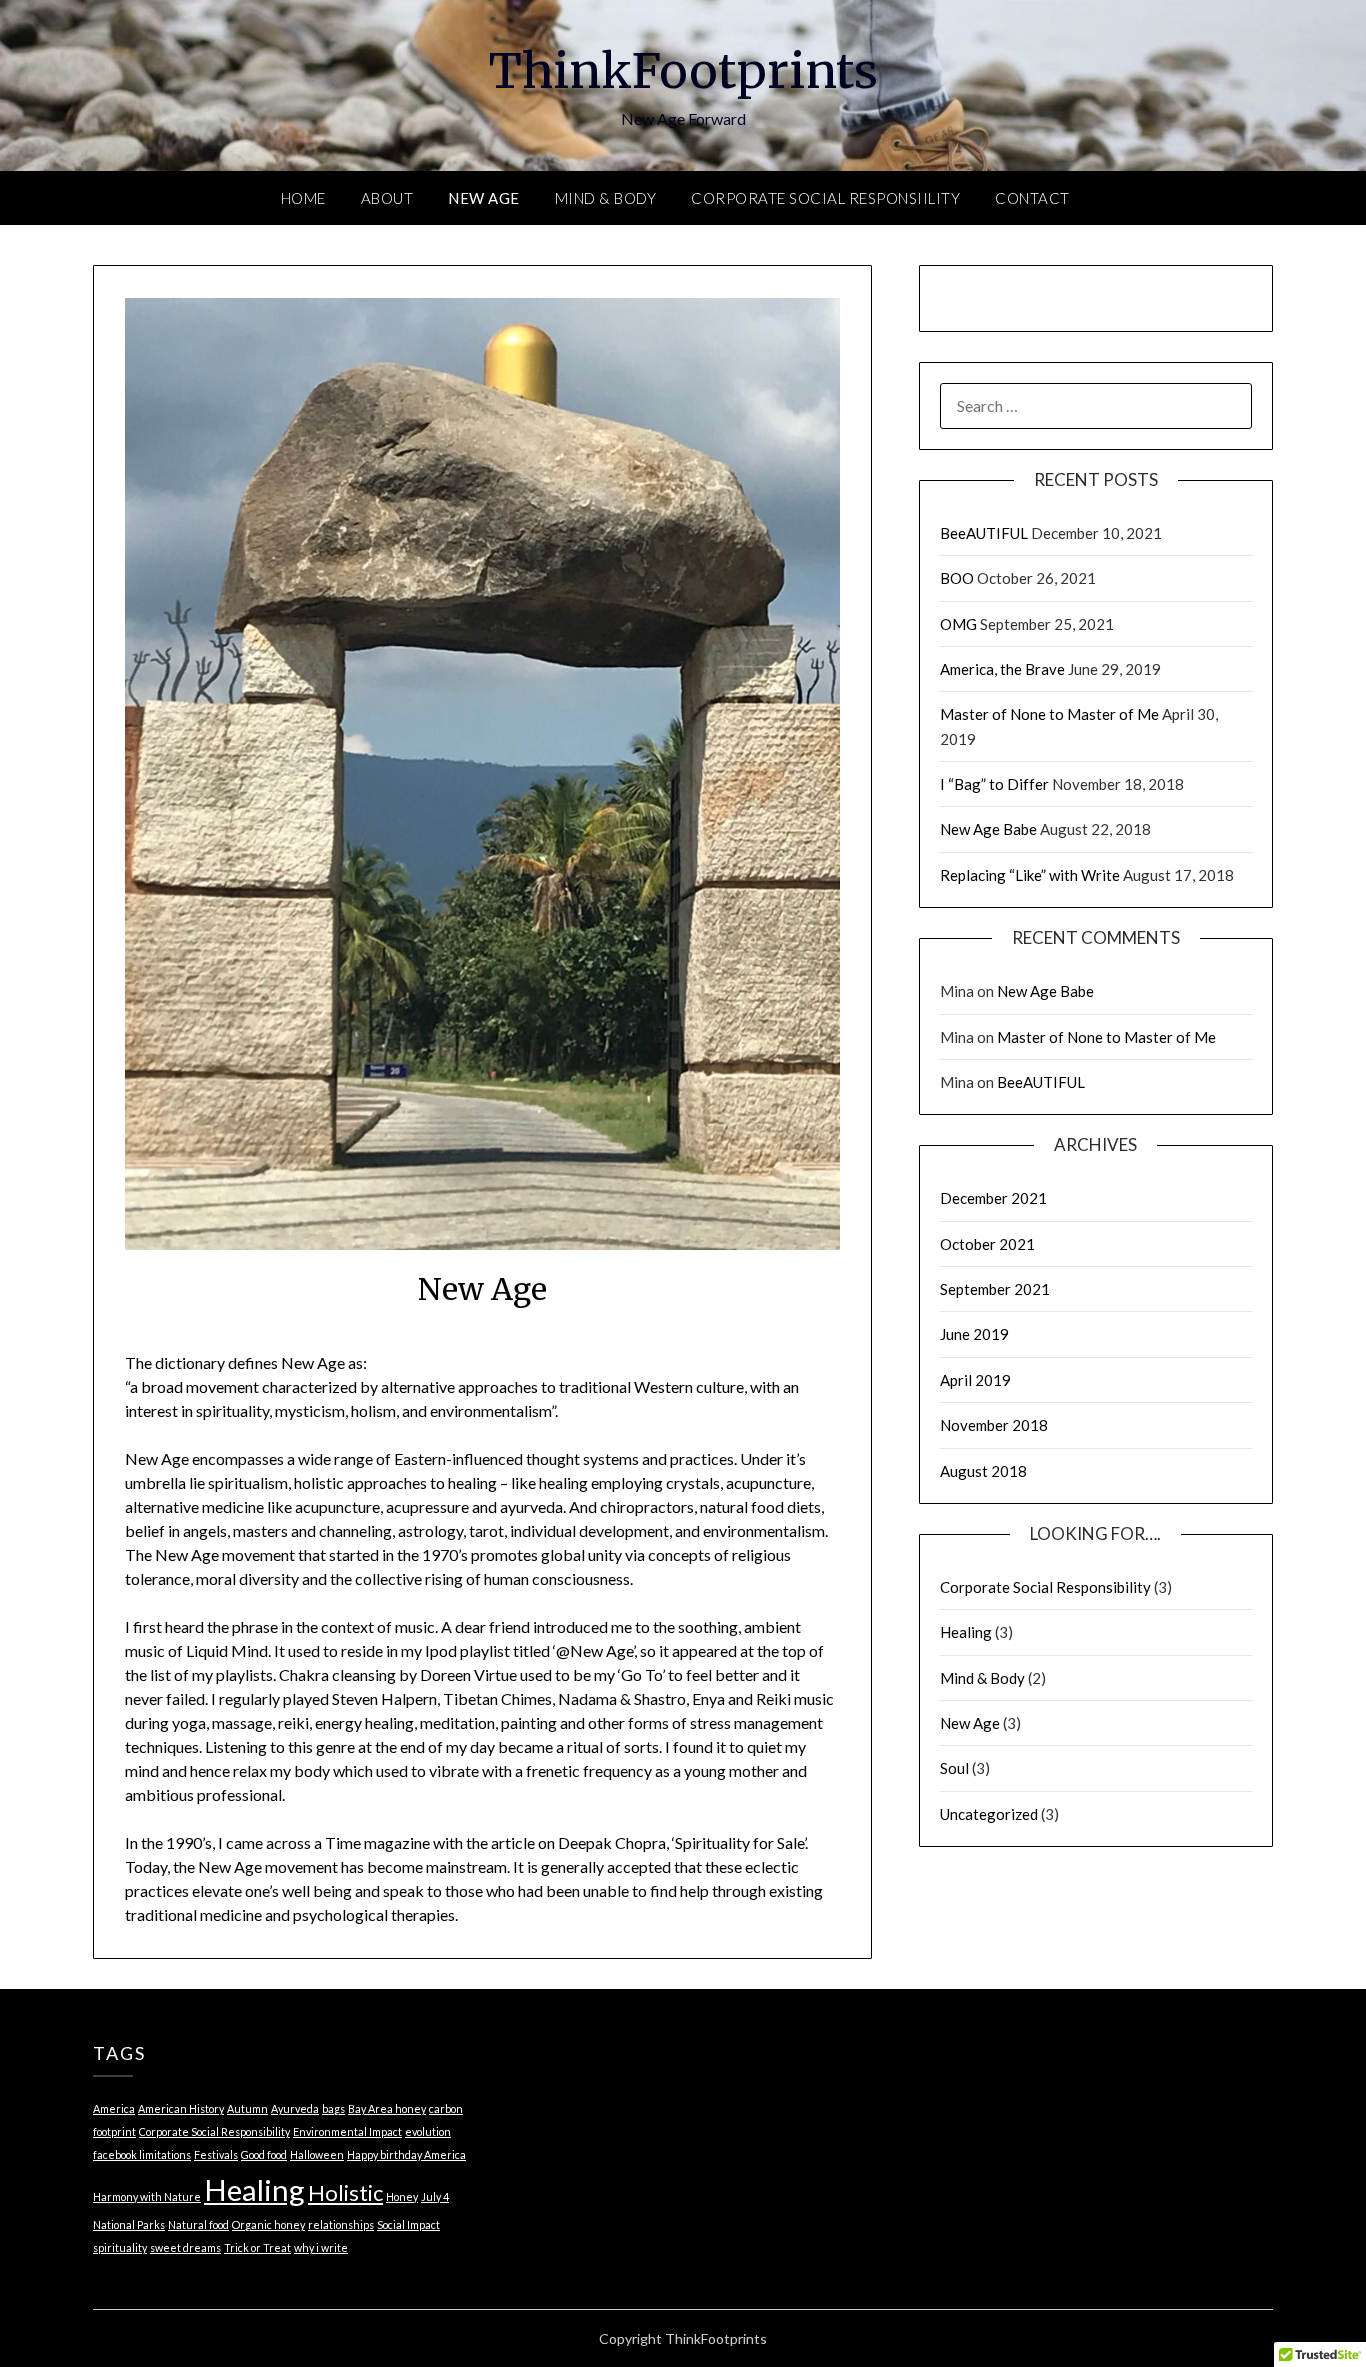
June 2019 (974, 1334)
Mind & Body (606, 198)
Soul (954, 1768)
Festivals (216, 2154)
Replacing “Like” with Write (1030, 875)
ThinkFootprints (683, 71)
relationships (341, 2224)
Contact (1032, 198)
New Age (484, 198)
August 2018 (983, 1471)
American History (181, 2108)
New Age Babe (988, 829)
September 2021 (995, 1289)
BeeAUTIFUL (984, 533)
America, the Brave (1002, 669)
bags (333, 2108)
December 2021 (993, 1198)
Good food (264, 2154)
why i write (321, 2247)
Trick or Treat (257, 2247)
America (114, 2108)
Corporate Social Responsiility (825, 198)
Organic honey (268, 2224)
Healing (966, 1632)
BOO (957, 578)
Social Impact (408, 2224)
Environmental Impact (347, 2131)
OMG (958, 624)
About (387, 198)
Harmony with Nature (147, 2196)
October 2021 (987, 1244)
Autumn (247, 2108)
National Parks (129, 2224)
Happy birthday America (406, 2154)
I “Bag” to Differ (994, 784)
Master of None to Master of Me (1049, 714)
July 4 (435, 2196)
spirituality (120, 2247)
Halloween (317, 2154)
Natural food (198, 2224)
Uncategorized (989, 1814)
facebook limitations (142, 2154)
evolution (428, 2131)
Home (303, 198)
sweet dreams (185, 2247)
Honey (402, 2196)
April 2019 (975, 1380)
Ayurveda (295, 2108)
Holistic (345, 2192)
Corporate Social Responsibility (1045, 1587)
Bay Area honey (387, 2108)
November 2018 (994, 1425)
